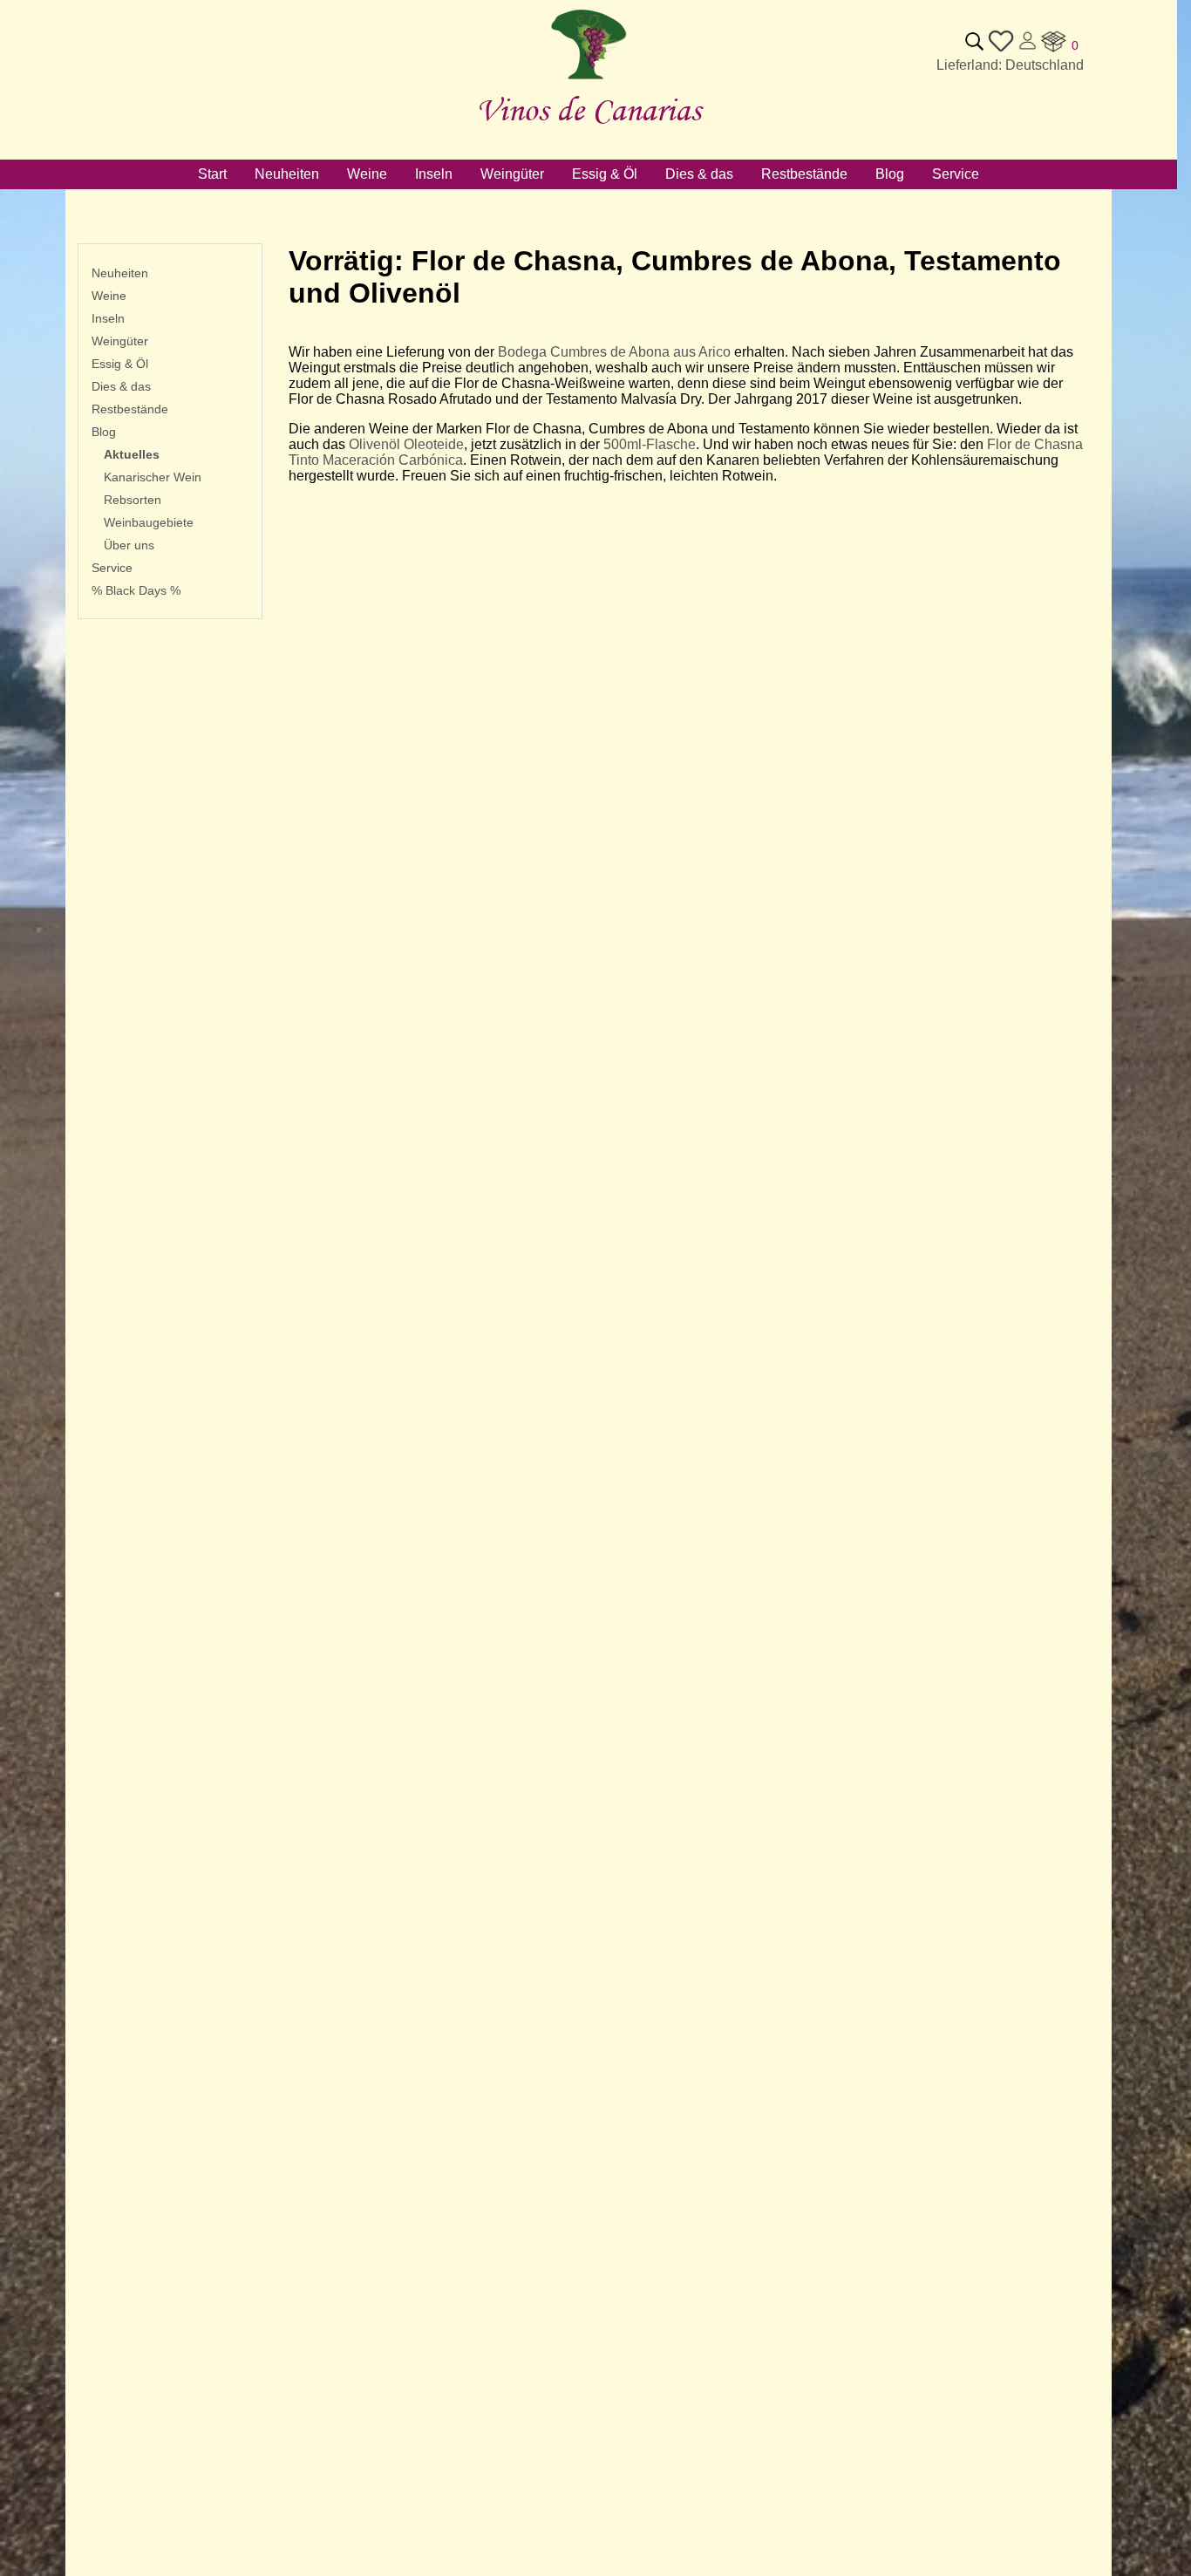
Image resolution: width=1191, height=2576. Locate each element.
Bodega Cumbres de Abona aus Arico (614, 352)
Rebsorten (133, 500)
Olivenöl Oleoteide (406, 444)
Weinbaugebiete (149, 522)
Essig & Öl (120, 364)
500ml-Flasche (650, 444)
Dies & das (121, 386)
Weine (109, 296)
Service (112, 568)
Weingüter (120, 341)
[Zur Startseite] (589, 80)
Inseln (108, 318)
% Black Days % (136, 590)
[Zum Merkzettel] (1001, 49)
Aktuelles (132, 454)
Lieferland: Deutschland (1010, 65)
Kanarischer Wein (153, 477)
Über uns (129, 545)
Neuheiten (120, 273)
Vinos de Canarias (589, 109)
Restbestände (130, 409)
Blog (104, 432)
